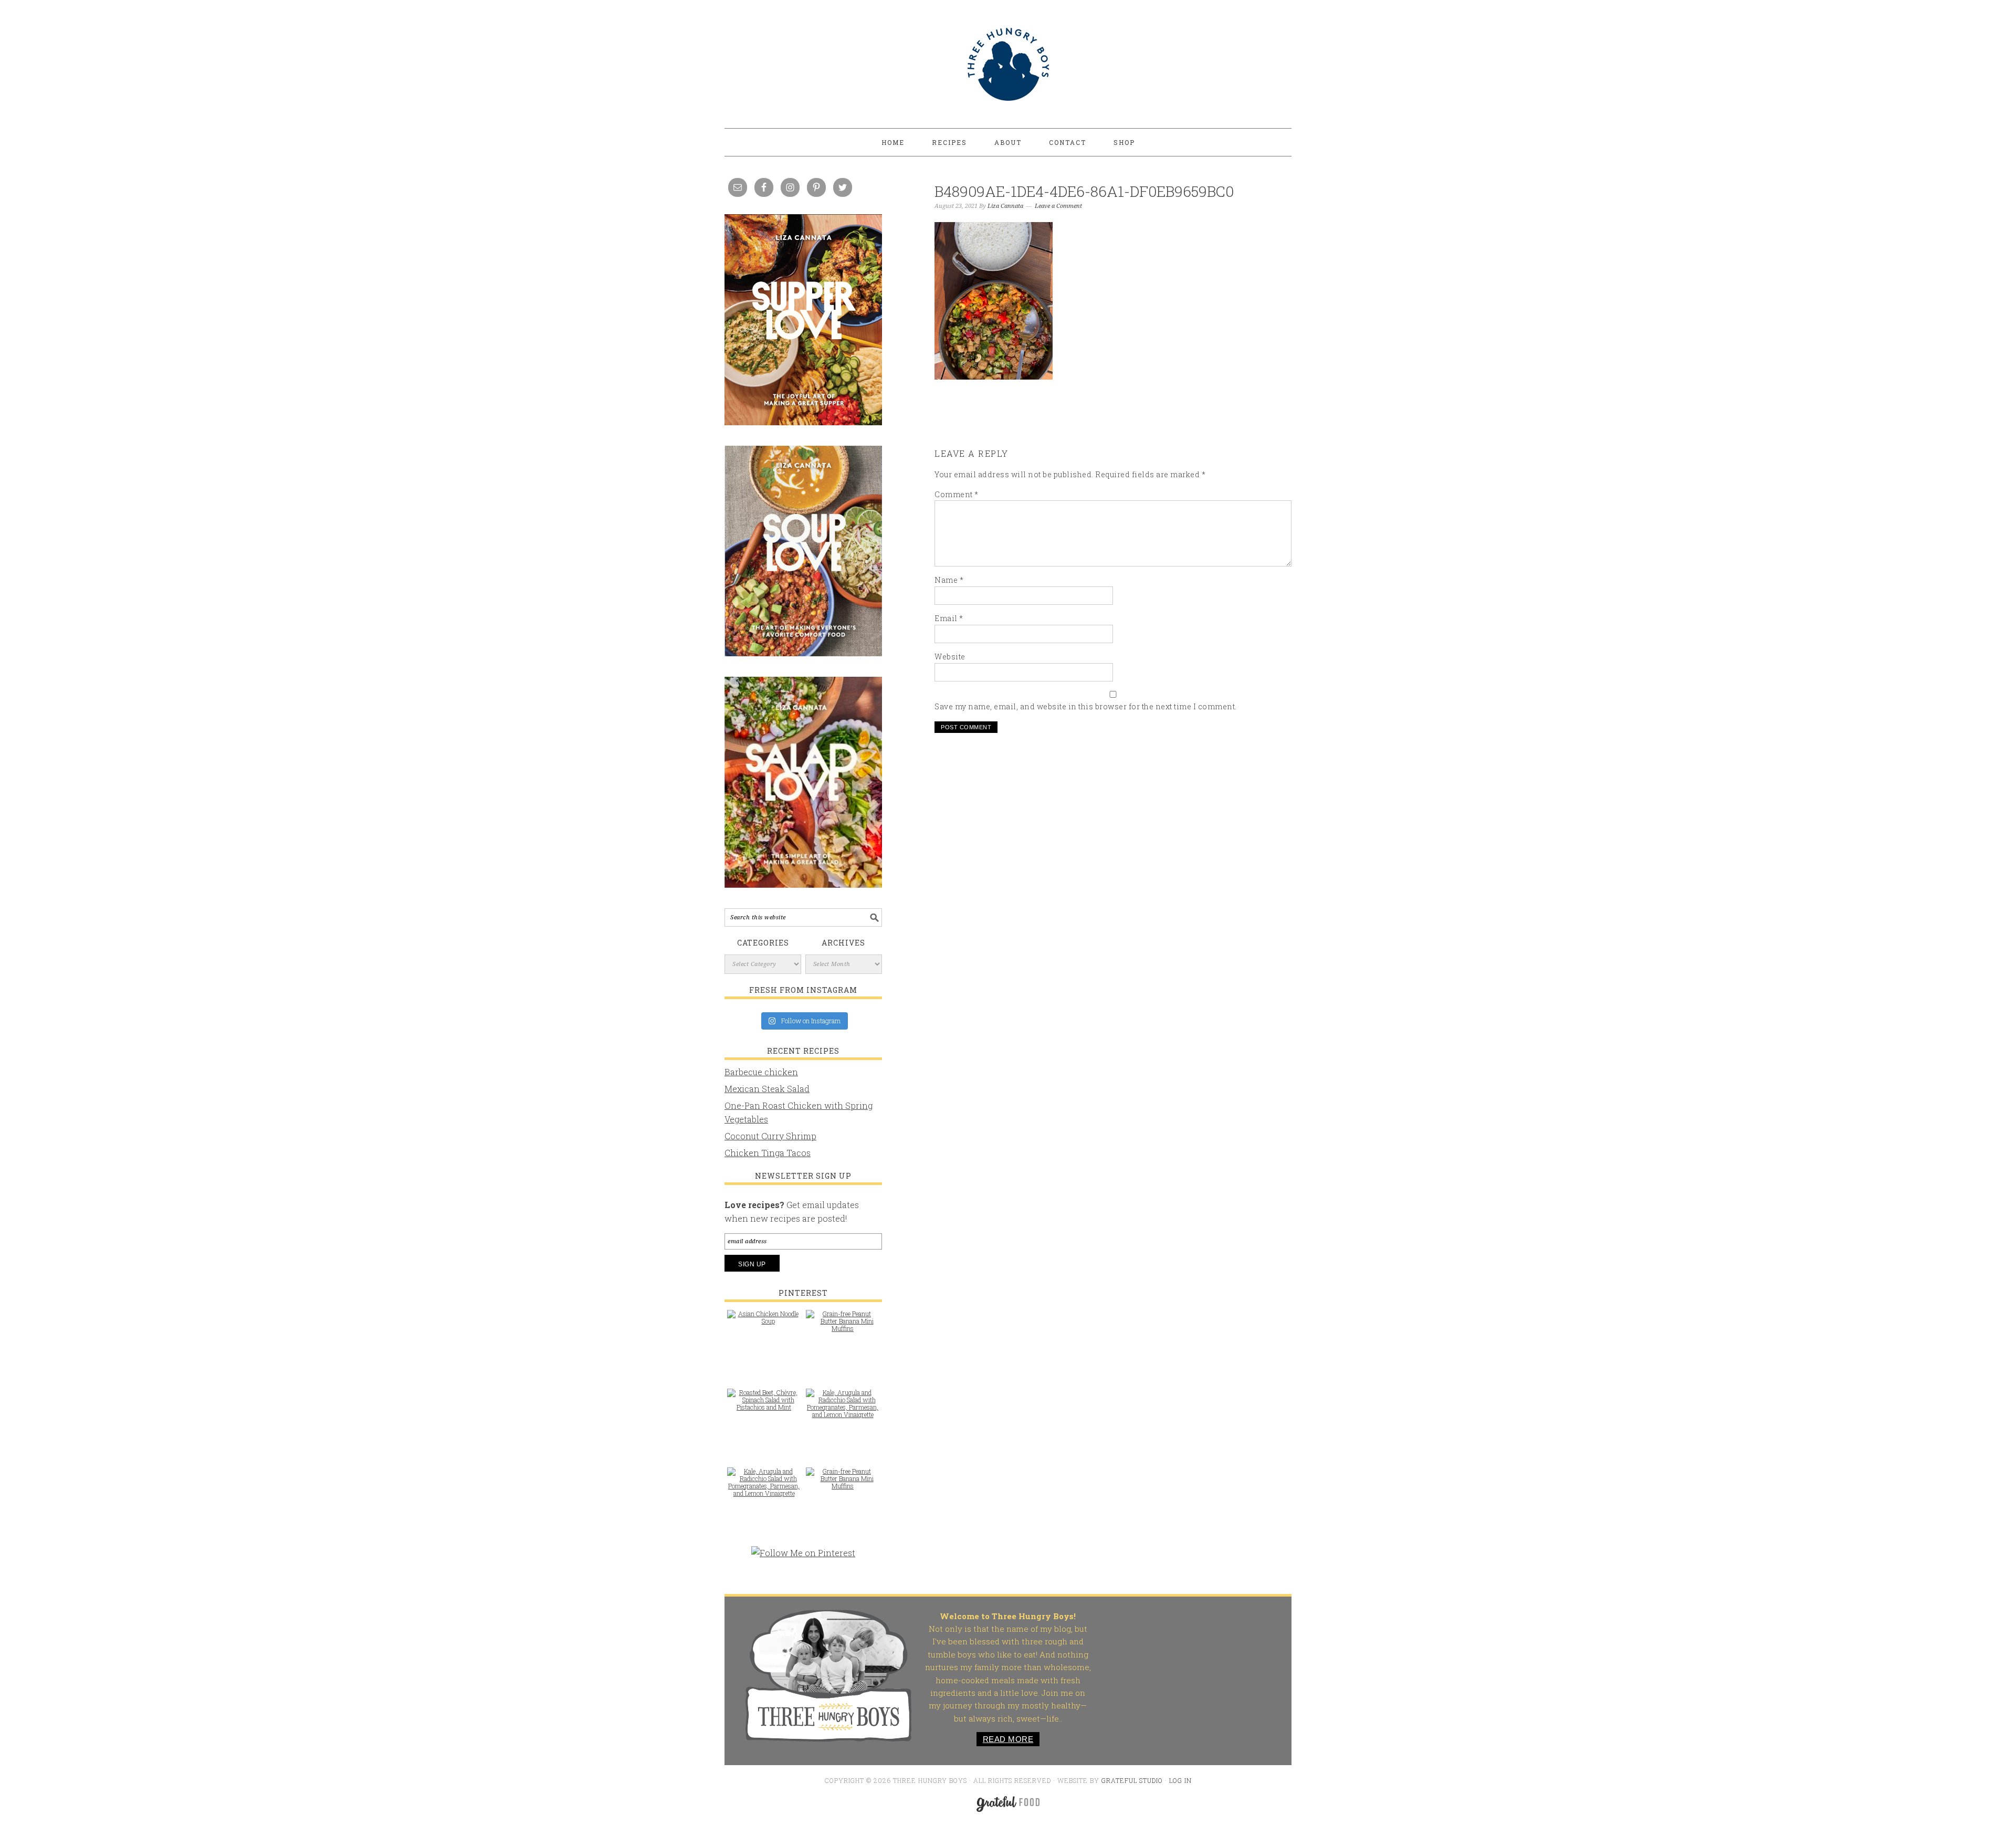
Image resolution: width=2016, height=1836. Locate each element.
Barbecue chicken (761, 1072)
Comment (957, 494)
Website (950, 657)
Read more (1008, 1739)
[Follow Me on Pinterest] (803, 1558)
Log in (1180, 1780)
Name (949, 580)
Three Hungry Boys (1008, 64)
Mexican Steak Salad (767, 1089)
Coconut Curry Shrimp (770, 1136)
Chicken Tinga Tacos (768, 1153)
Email (949, 618)
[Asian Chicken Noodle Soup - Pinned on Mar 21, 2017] (764, 1323)
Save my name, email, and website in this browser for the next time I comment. (1086, 706)
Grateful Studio (1132, 1780)
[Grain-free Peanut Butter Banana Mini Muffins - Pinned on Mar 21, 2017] (843, 1326)
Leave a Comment (1058, 206)
